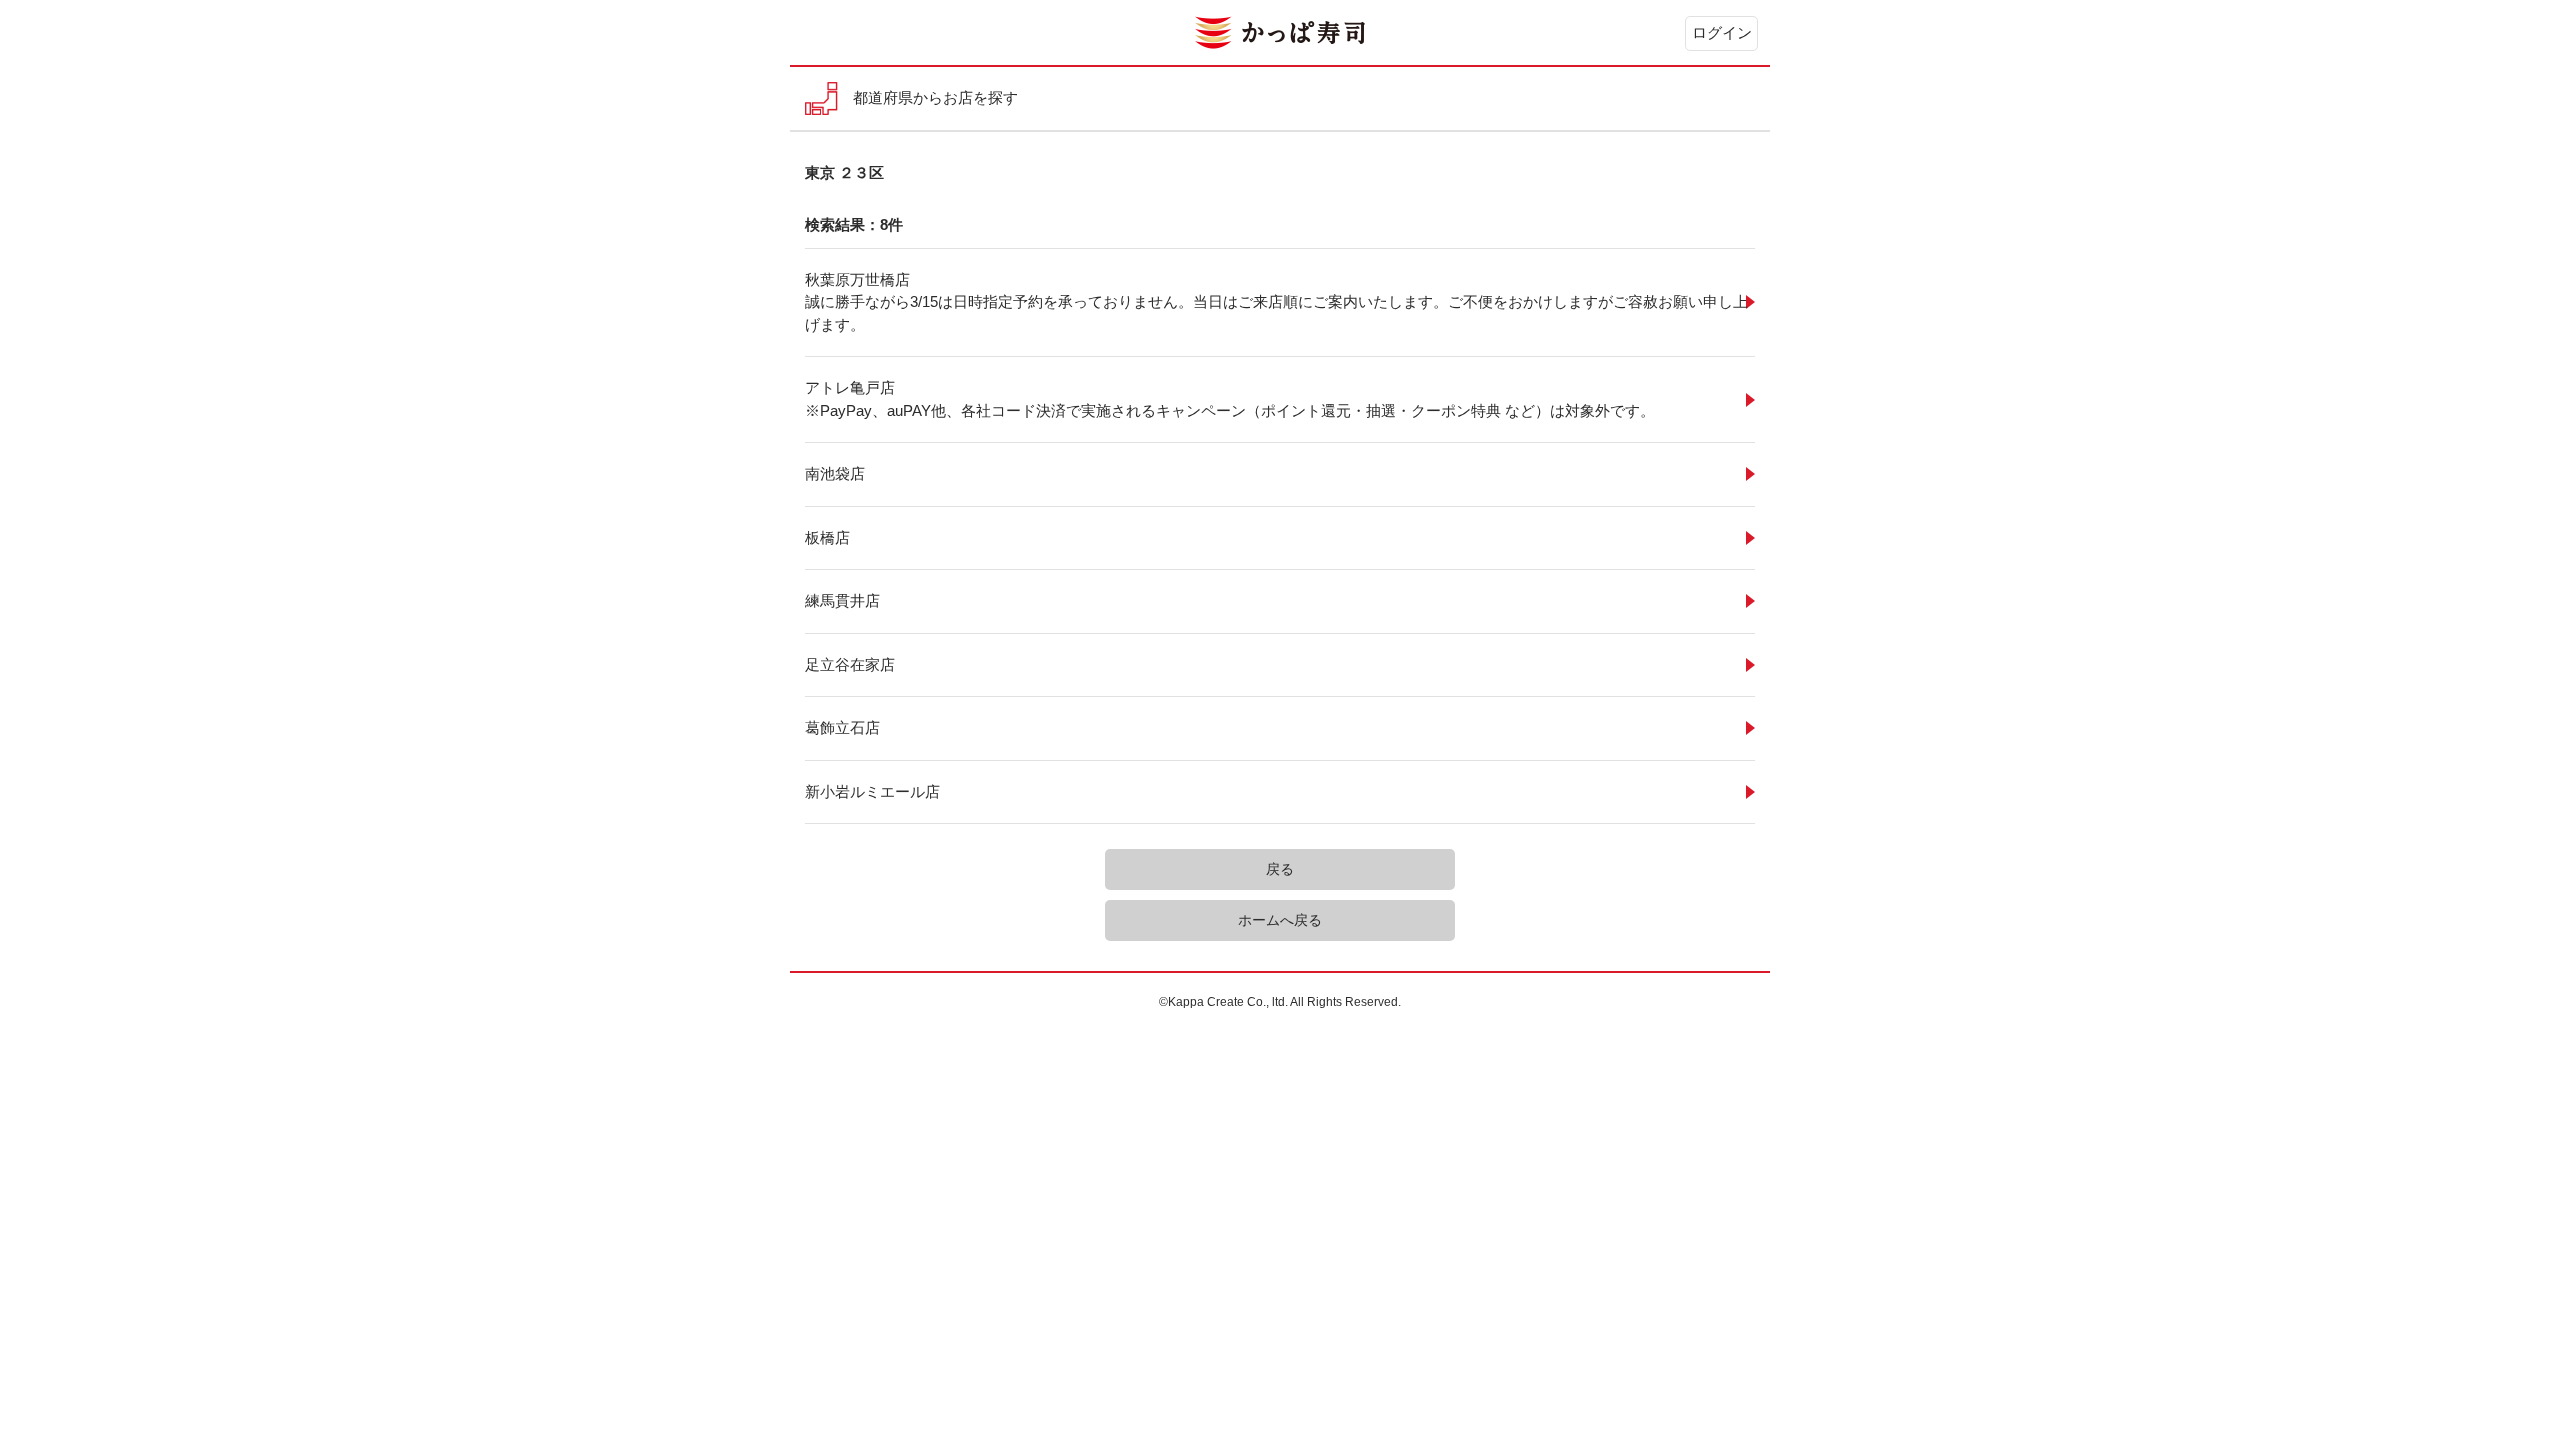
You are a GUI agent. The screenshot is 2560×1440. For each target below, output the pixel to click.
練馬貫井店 (842, 600)
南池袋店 (835, 473)
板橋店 (827, 537)
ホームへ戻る (1280, 920)
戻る (1280, 869)
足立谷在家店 (850, 664)
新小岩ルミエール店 (872, 791)
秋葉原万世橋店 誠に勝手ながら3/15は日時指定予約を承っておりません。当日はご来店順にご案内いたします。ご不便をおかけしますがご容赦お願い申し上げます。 (1276, 302)
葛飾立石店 (842, 727)
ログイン (1722, 32)
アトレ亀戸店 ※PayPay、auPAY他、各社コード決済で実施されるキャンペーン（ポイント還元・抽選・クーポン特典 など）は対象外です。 (1230, 399)
